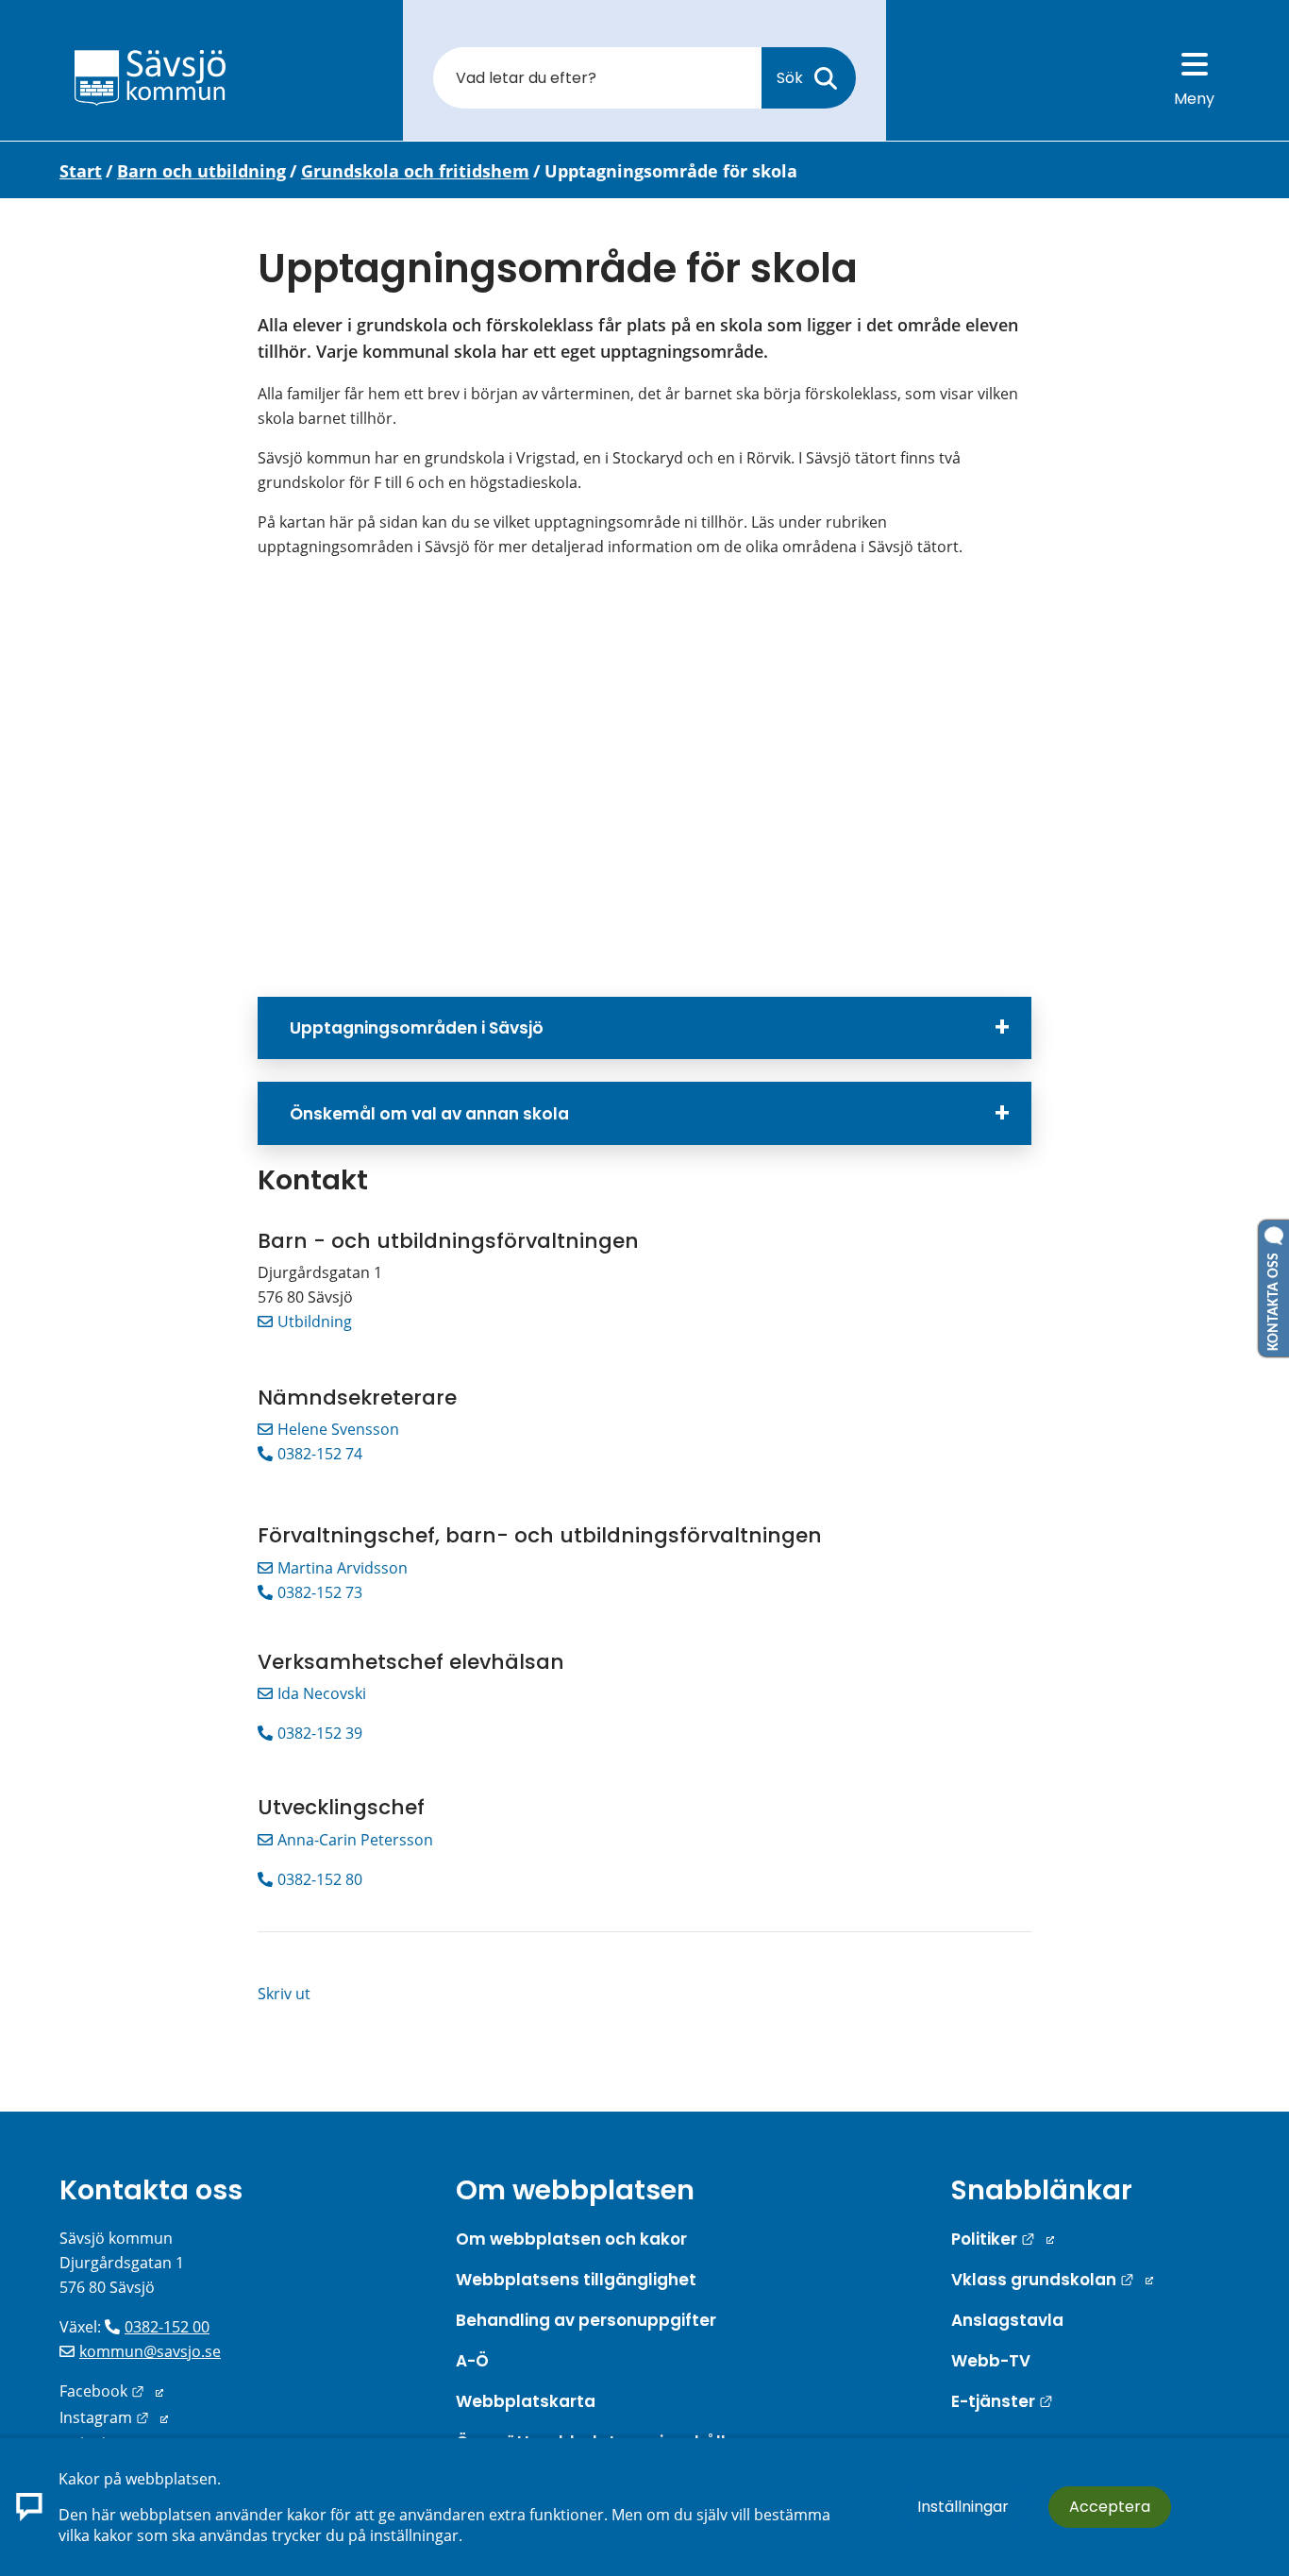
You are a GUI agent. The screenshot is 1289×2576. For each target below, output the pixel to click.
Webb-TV (991, 2361)
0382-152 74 (320, 1454)
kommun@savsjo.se (150, 2351)
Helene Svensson (338, 1429)
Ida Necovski (322, 1693)
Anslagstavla (1007, 2320)
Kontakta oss (151, 2190)
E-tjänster (1002, 2401)
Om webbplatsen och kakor (571, 2239)
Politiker (1003, 2239)
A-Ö (472, 2361)
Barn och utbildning (201, 171)
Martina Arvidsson (343, 1568)
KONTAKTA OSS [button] (1274, 1298)
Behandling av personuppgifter (586, 2320)
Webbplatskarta (526, 2401)
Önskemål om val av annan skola (429, 1114)
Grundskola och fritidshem (415, 171)
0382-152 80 (320, 1879)
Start (81, 171)
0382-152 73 (320, 1592)
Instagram (114, 2417)
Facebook (111, 2391)
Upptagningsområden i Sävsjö (417, 1028)
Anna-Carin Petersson (355, 1840)
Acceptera (1110, 2507)
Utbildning (315, 1322)
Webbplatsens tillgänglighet (576, 2280)
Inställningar (963, 2507)
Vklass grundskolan (1052, 2280)
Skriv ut (284, 1994)
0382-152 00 (167, 2327)
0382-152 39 (320, 1733)
